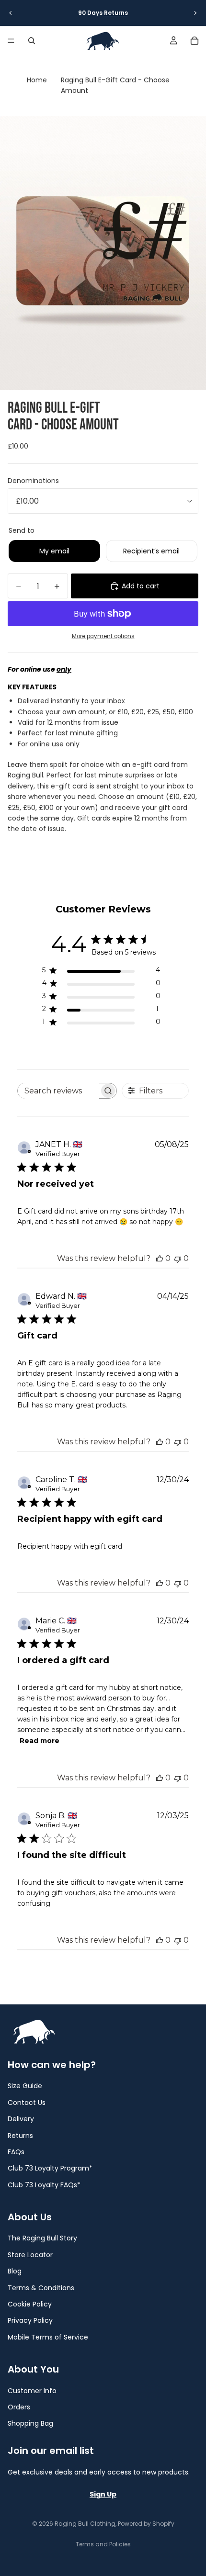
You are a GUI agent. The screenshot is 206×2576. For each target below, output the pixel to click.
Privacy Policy (30, 2320)
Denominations (33, 481)
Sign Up (103, 2494)
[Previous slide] (11, 13)
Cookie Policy (30, 2304)
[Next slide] (195, 13)
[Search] (32, 41)
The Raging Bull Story (42, 2238)
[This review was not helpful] (178, 1258)
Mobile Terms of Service (48, 2337)
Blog (15, 2271)
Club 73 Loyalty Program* (50, 2168)
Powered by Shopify (146, 2524)
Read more (40, 1741)
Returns (116, 13)
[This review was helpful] (160, 1258)
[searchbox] (59, 1091)
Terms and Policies (103, 2544)
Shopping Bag (30, 2423)
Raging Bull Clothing (85, 2524)
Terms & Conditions (41, 2287)
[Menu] (11, 41)
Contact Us (27, 2103)
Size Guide (25, 2086)
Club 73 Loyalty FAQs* (44, 2185)
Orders (19, 2407)
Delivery (21, 2119)
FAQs (16, 2152)
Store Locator (30, 2255)
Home (37, 80)
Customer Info (32, 2390)
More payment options (103, 636)
